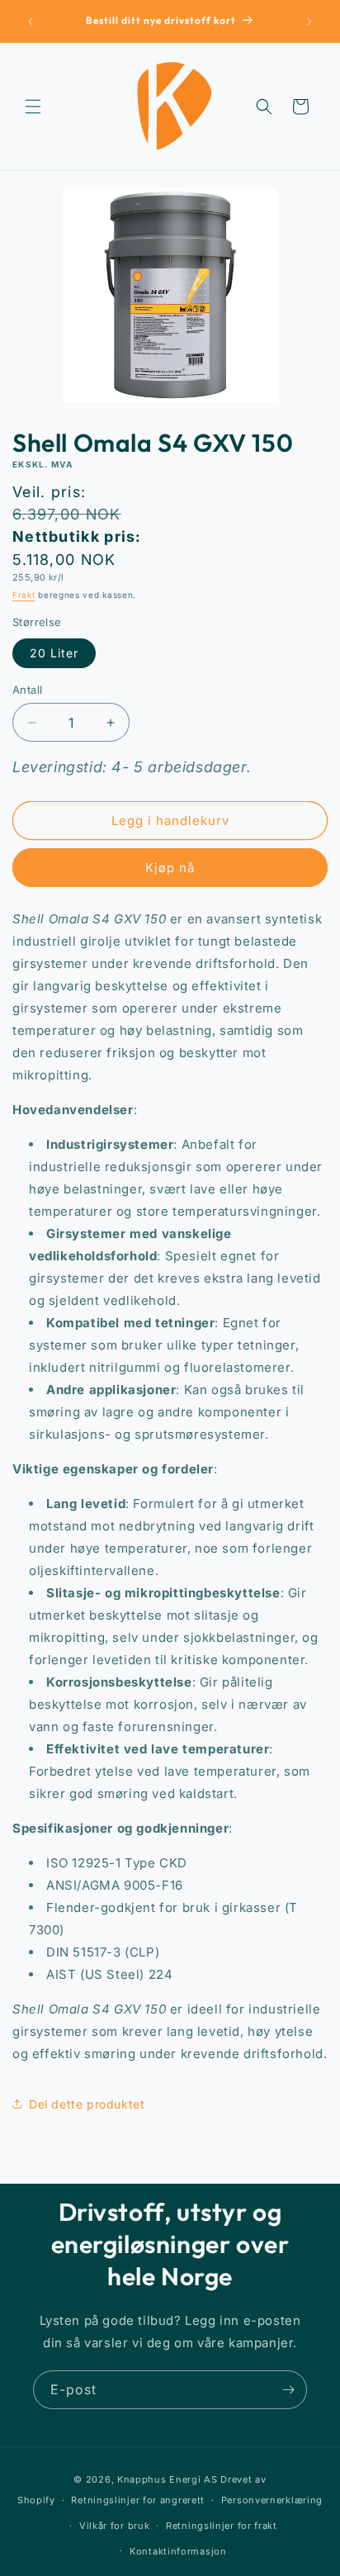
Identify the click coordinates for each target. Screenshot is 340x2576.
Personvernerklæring (272, 2500)
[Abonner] (288, 2390)
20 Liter (54, 653)
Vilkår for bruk (115, 2526)
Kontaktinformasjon (178, 2551)
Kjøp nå (170, 868)
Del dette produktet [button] (87, 2104)
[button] (33, 107)
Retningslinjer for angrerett (138, 2500)
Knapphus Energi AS (168, 2479)
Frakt (24, 595)
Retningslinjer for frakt (222, 2526)
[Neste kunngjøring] (309, 21)
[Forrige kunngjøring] (31, 21)
